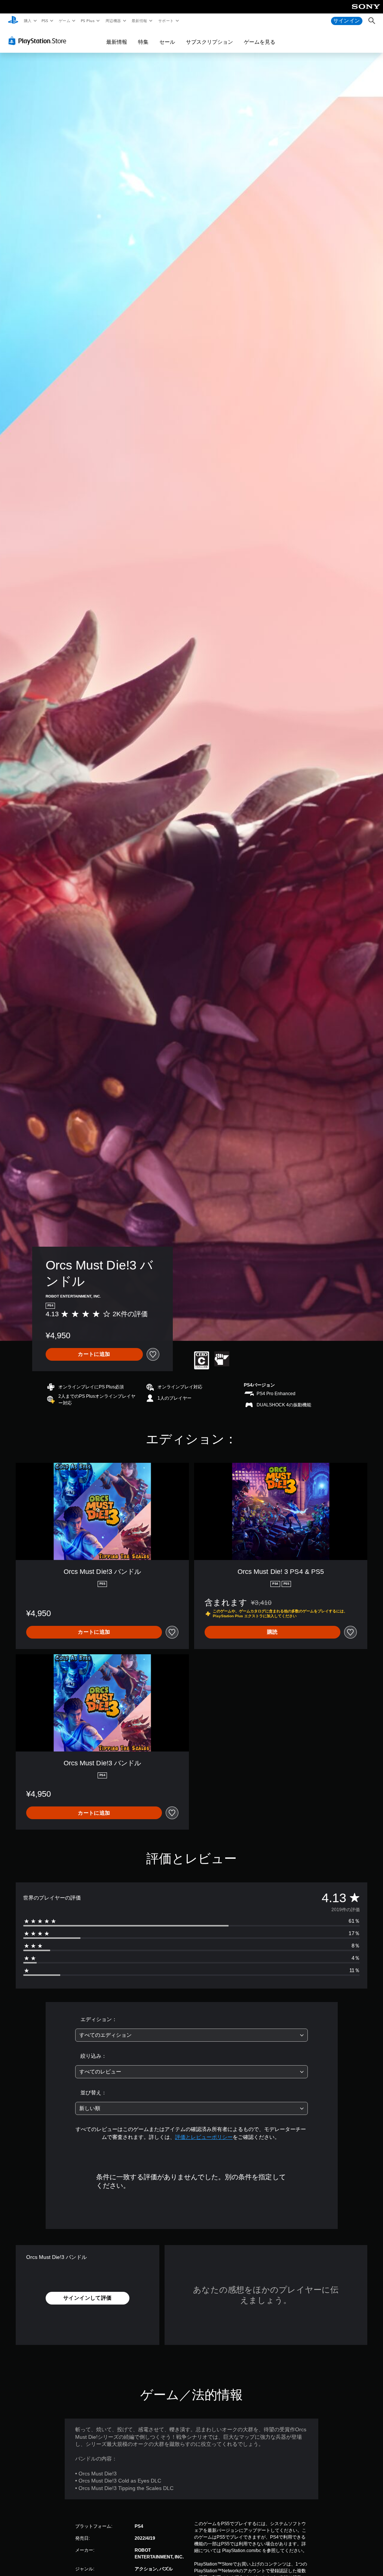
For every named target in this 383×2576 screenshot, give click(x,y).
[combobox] (191, 2035)
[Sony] (366, 12)
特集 (143, 42)
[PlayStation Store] (39, 41)
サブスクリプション (209, 42)
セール (167, 42)
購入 (27, 21)
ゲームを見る (260, 42)
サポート (166, 21)
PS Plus (88, 21)
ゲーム (64, 21)
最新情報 (140, 21)
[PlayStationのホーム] (13, 21)
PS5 (45, 21)
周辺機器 (113, 21)
